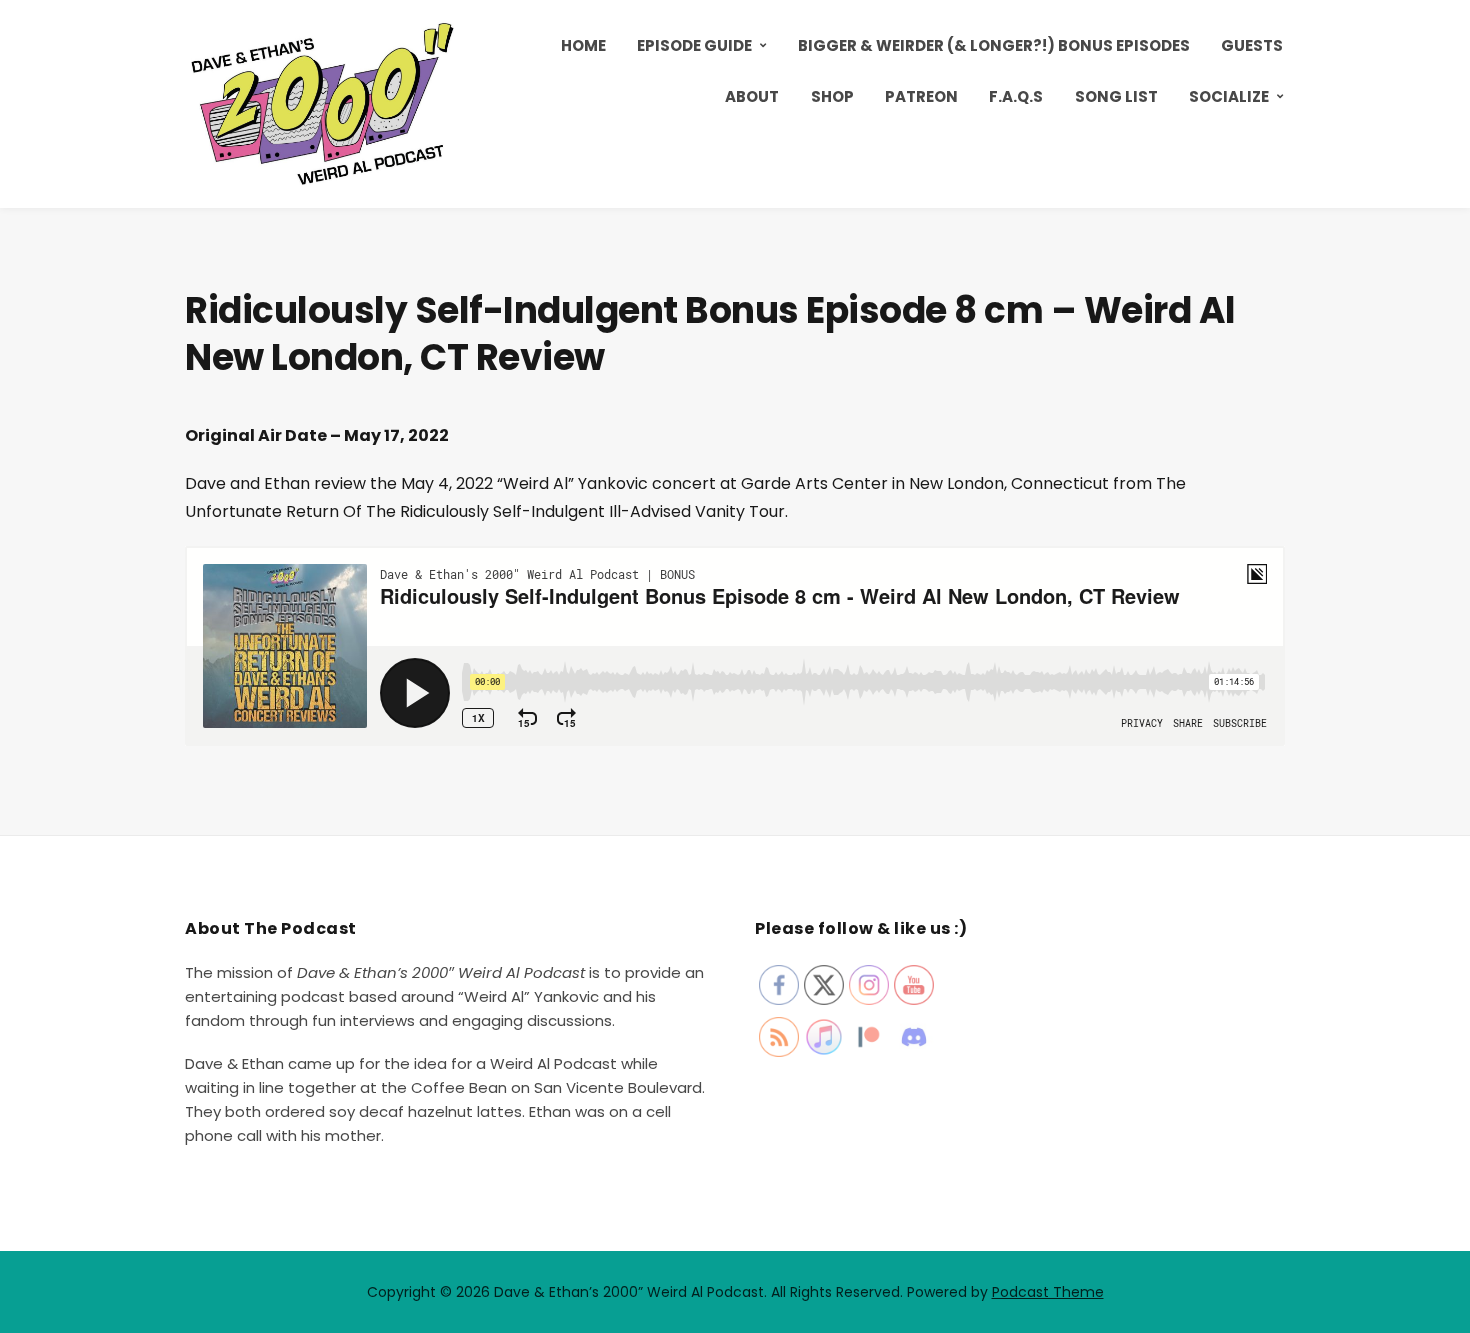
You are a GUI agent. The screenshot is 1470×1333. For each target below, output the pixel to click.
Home (583, 45)
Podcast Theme (1048, 1292)
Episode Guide (694, 45)
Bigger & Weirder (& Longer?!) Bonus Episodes (994, 45)
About (752, 96)
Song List (1116, 96)
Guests (1252, 45)
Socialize (1229, 96)
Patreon (921, 96)
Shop (832, 96)
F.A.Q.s (1016, 96)
